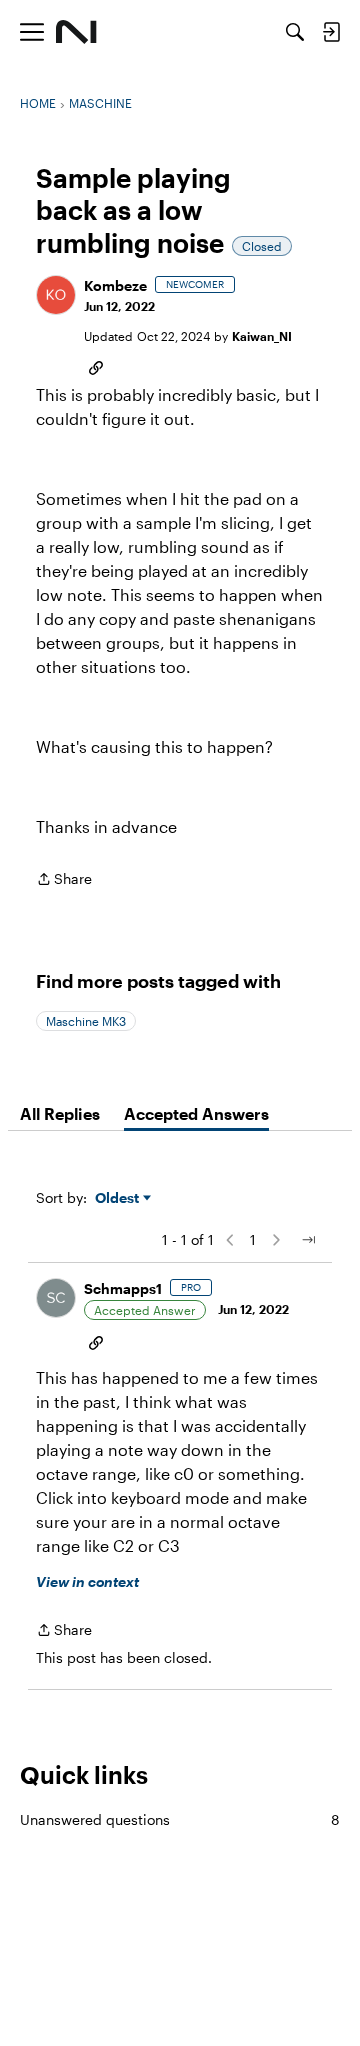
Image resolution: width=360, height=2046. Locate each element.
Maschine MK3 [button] (86, 1021)
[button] (56, 295)
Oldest (119, 1198)
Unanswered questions (180, 1819)
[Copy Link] (96, 366)
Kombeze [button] (115, 285)
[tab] (60, 1114)
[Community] (76, 32)
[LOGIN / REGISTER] (331, 32)
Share (64, 880)
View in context (87, 1581)
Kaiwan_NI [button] (262, 336)
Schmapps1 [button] (123, 1288)
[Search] (295, 32)
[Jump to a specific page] (308, 1240)
